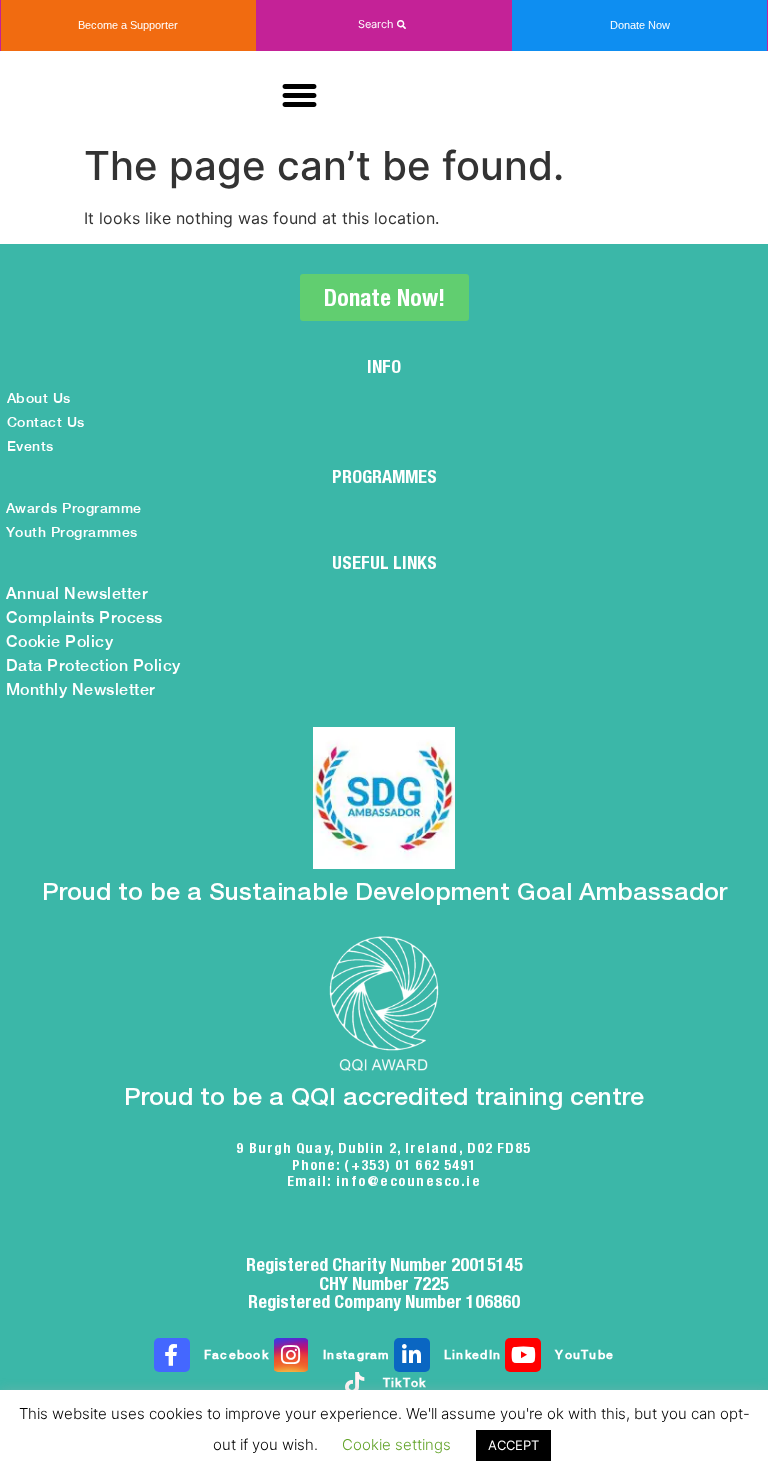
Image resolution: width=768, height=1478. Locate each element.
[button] (384, 24)
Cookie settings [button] (396, 1444)
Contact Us (46, 422)
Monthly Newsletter (81, 689)
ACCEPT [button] (513, 1445)
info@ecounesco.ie (409, 1181)
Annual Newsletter (77, 593)
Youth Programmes (72, 532)
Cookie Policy (60, 641)
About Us (39, 398)
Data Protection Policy (93, 665)
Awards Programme (74, 508)
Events (30, 446)
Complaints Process (84, 617)
